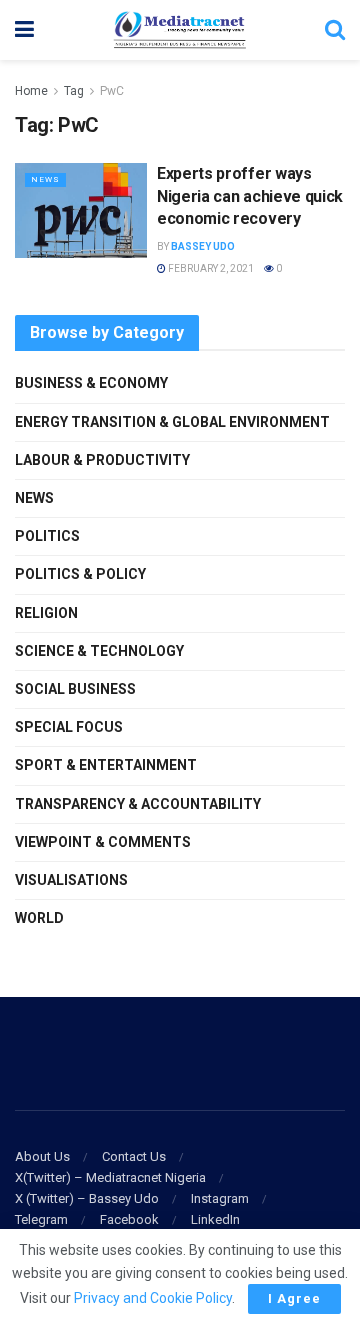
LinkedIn (215, 1219)
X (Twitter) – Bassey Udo (87, 1198)
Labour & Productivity (102, 460)
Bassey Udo (203, 246)
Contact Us (134, 1156)
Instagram (220, 1198)
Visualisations (71, 880)
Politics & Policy (80, 574)
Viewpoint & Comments (103, 842)
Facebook (129, 1219)
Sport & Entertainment (106, 765)
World (39, 918)
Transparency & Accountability (138, 804)
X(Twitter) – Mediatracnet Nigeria (110, 1177)
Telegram (41, 1219)
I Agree (294, 1298)
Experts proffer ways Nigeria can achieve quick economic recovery (250, 196)
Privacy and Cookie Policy (153, 1298)
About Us (42, 1156)
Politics (47, 536)
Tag (74, 91)
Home (31, 91)
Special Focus (69, 727)
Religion (46, 613)
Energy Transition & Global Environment (172, 422)
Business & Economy (91, 383)
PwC (112, 91)
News (45, 179)
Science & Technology (99, 651)
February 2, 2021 (210, 268)
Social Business (75, 689)
